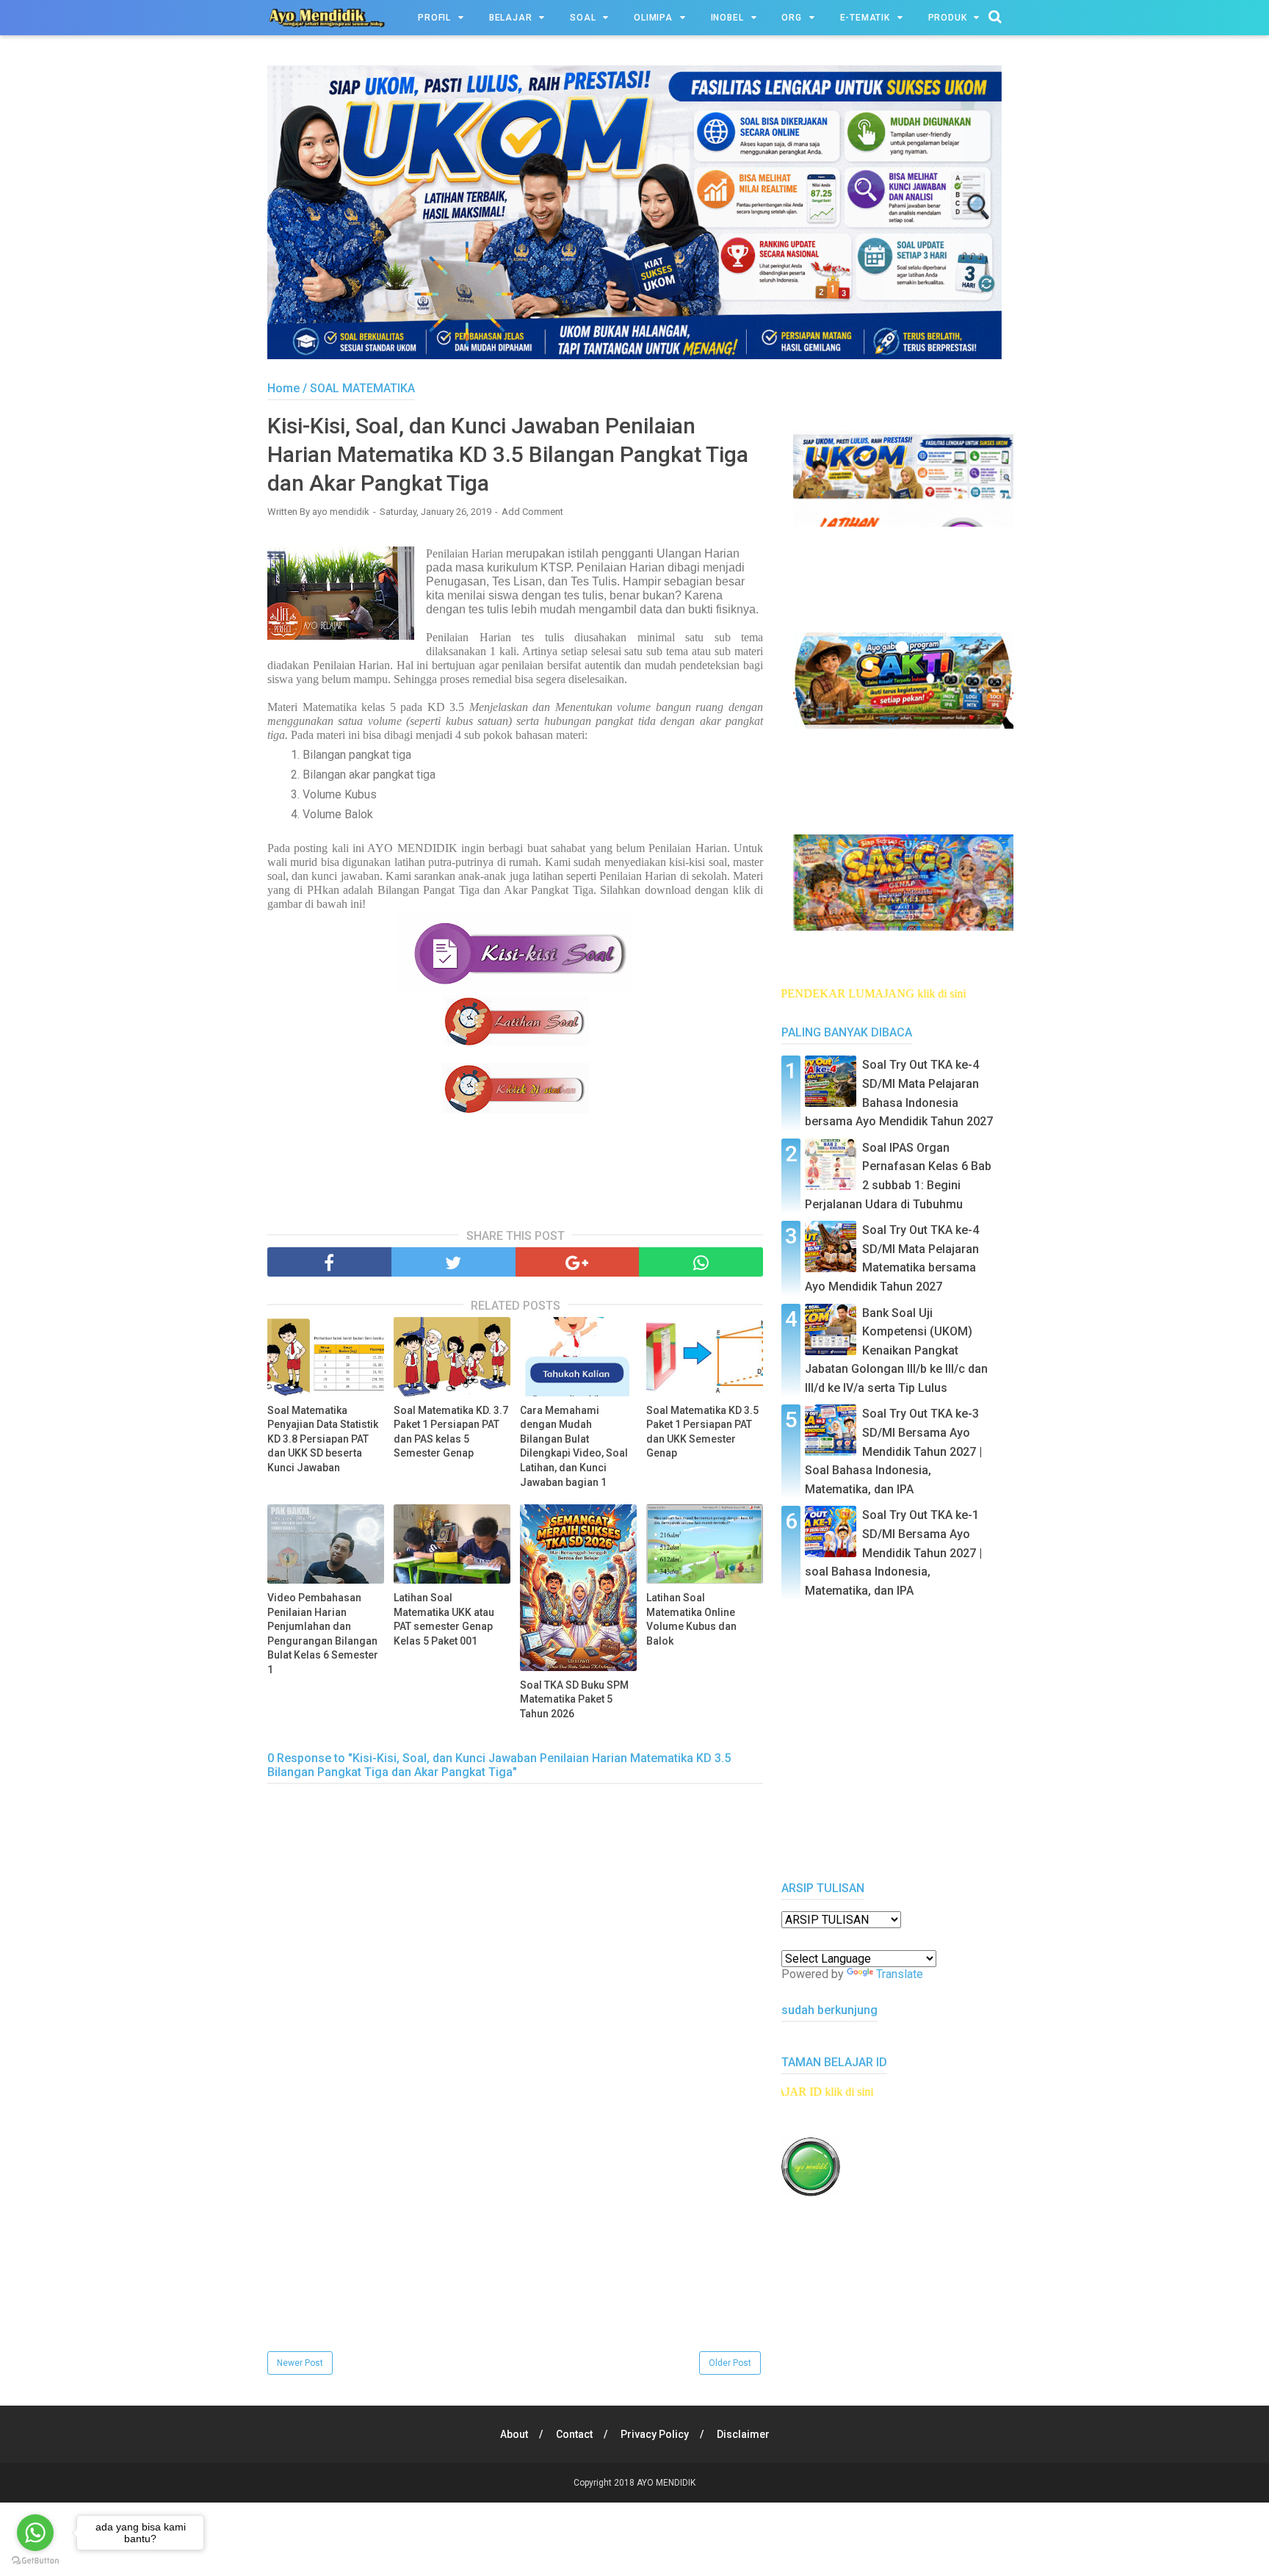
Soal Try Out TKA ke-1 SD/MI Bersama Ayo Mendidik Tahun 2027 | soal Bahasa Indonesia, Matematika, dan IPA (893, 1552)
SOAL (583, 18)
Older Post (730, 2363)
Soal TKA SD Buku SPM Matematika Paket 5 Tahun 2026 (574, 1699)
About (514, 2434)
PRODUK (948, 18)
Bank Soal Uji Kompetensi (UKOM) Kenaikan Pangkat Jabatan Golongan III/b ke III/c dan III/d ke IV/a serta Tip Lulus (896, 1350)
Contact (574, 2434)
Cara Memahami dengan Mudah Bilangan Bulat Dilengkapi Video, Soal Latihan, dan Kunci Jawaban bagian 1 (574, 1446)
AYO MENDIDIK (666, 2483)
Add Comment (532, 512)
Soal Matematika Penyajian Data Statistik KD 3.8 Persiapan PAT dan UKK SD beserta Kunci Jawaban (323, 1439)
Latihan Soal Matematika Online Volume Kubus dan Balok (691, 1619)
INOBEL (727, 18)
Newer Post (300, 2363)
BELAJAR (511, 18)
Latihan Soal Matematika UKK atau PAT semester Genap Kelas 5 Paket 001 (444, 1619)
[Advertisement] (515, 2245)
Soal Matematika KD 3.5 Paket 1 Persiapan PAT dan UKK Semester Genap (702, 1432)
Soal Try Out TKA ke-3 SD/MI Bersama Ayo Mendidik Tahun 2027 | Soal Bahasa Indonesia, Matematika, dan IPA (893, 1451)
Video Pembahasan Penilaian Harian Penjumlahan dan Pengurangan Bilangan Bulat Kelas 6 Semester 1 (323, 1634)
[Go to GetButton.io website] (35, 2561)
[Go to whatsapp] (35, 2533)
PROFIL (434, 18)
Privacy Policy (655, 2434)
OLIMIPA (653, 18)
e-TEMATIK (865, 18)
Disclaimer (743, 2434)
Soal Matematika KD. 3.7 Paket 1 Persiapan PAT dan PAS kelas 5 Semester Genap (451, 1432)
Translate (900, 1974)
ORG (791, 18)
